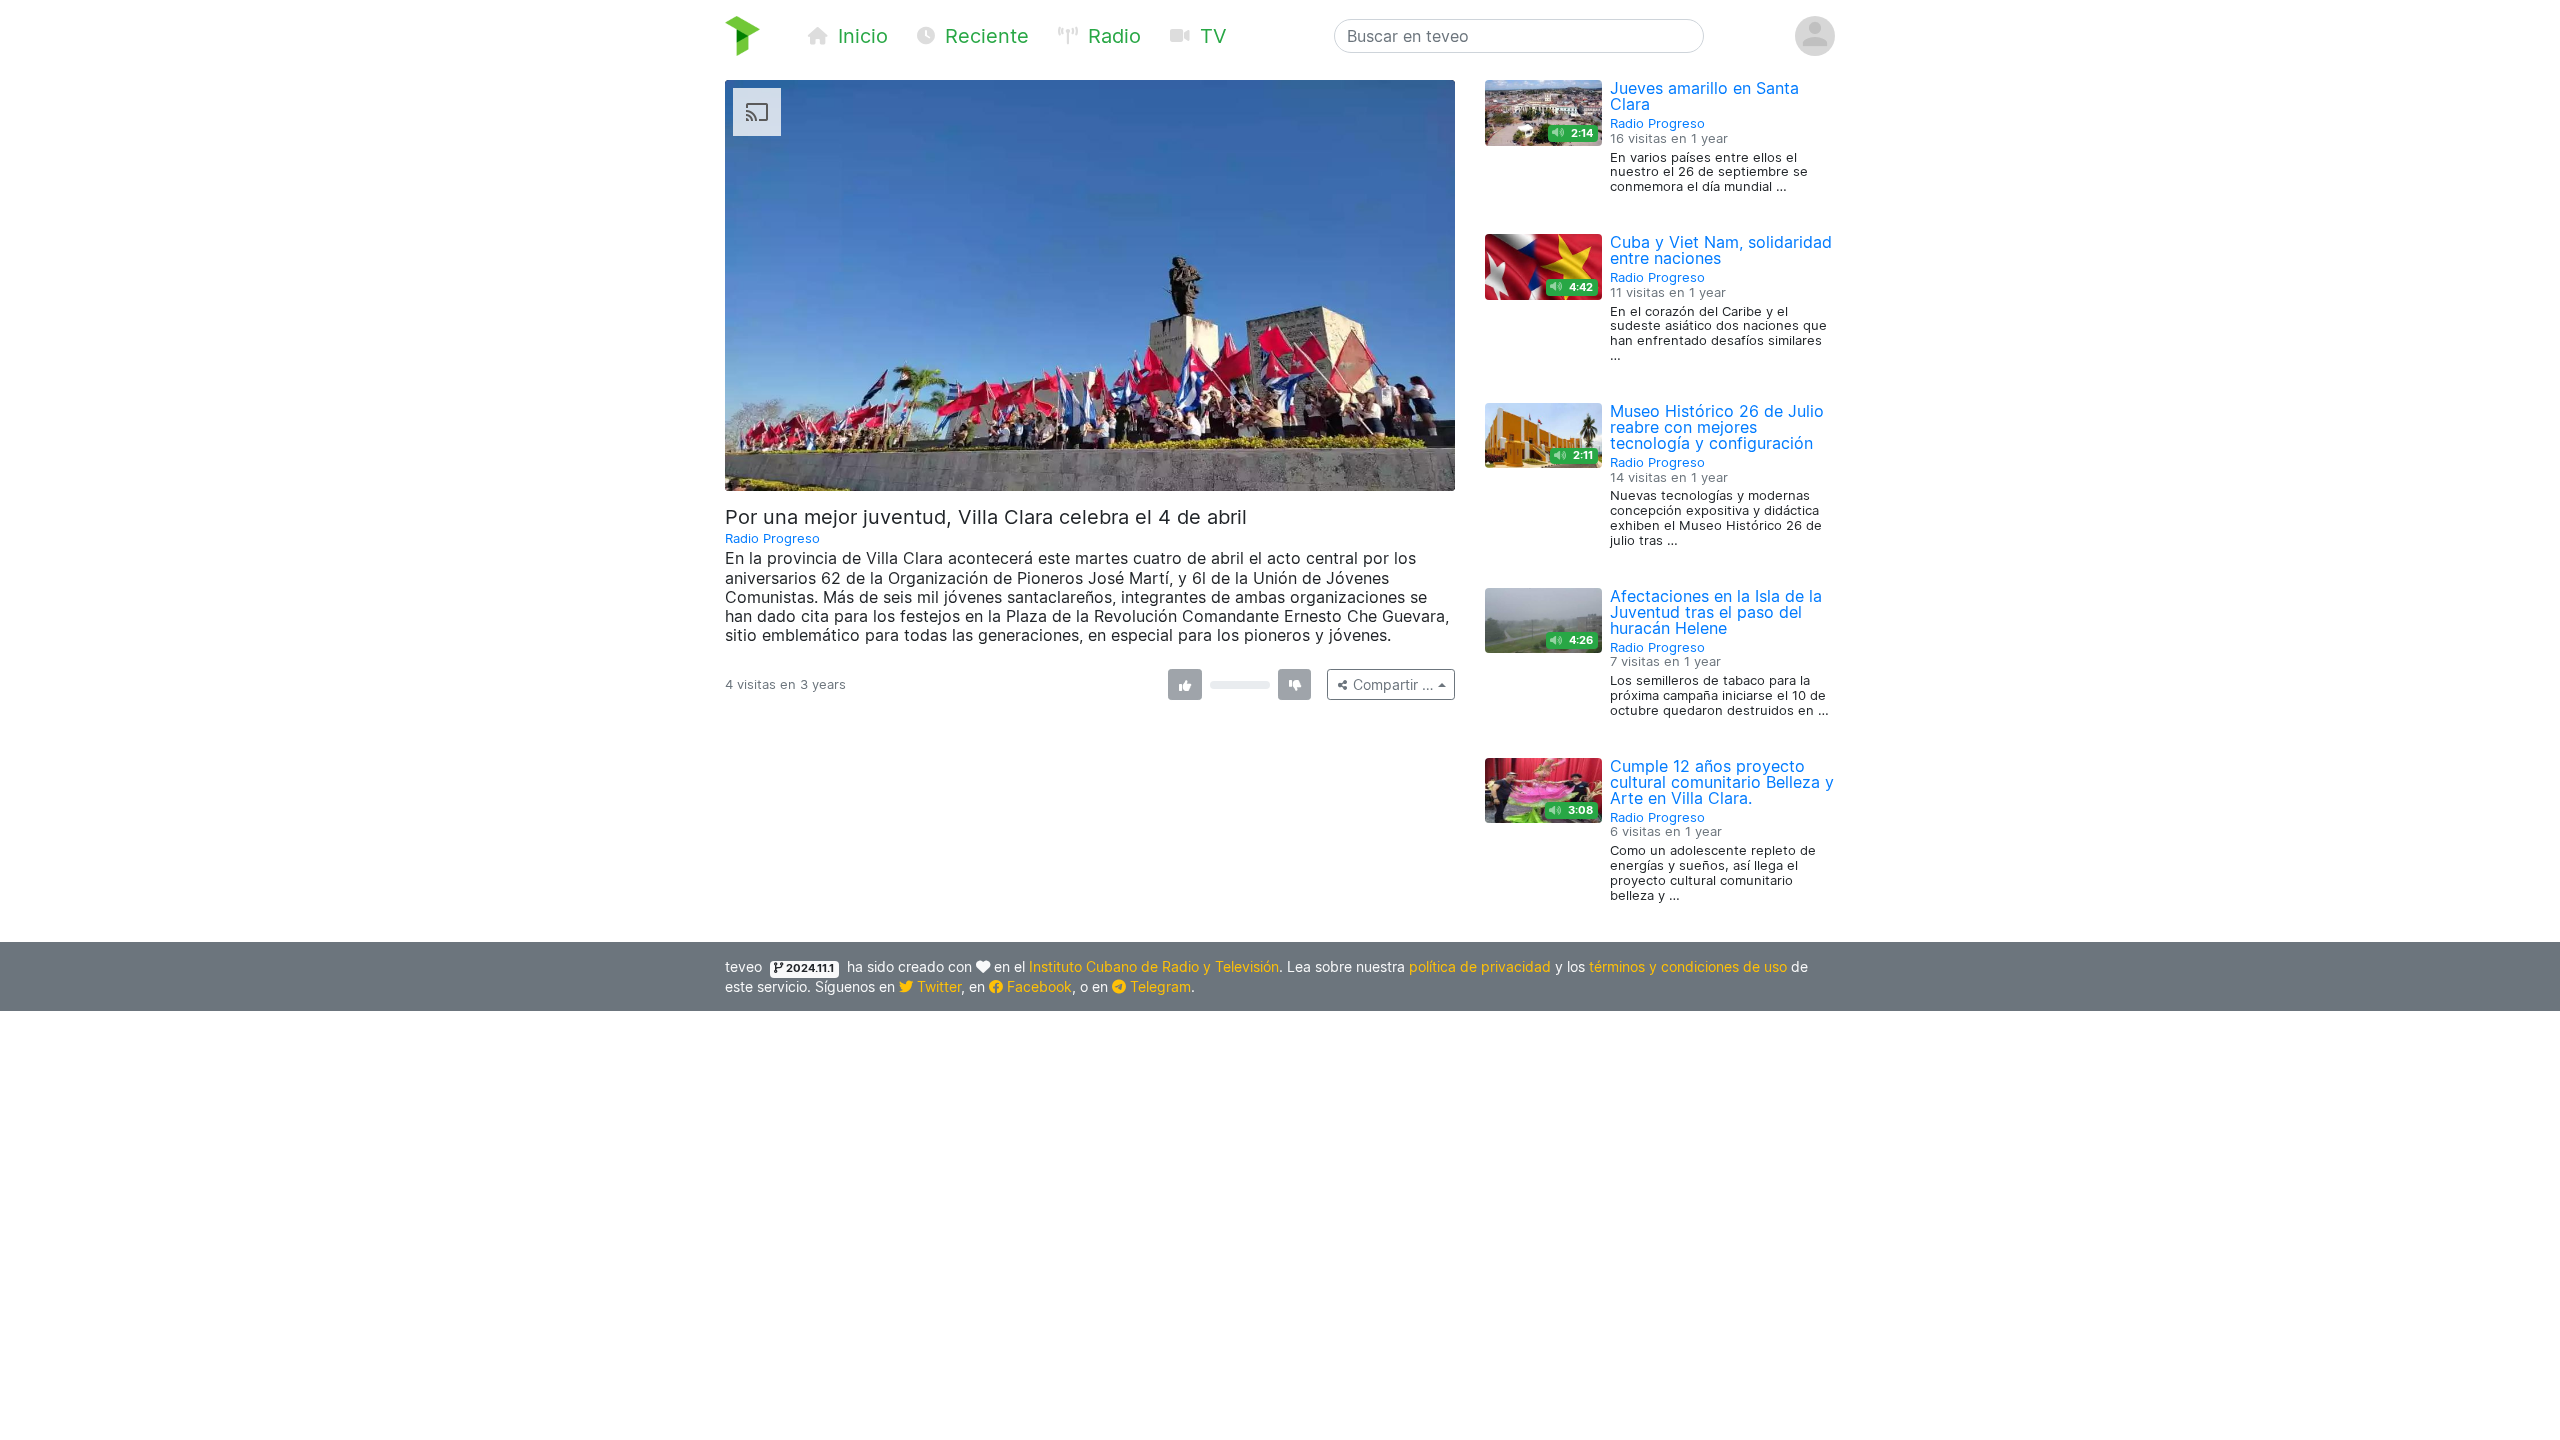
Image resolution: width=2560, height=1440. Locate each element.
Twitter (937, 986)
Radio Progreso (772, 538)
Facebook (1037, 986)
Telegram (1158, 986)
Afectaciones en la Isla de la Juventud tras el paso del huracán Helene (1716, 612)
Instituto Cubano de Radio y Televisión (1154, 966)
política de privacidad (1480, 966)
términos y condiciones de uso (1688, 966)
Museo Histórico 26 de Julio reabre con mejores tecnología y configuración (1717, 427)
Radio (1111, 36)
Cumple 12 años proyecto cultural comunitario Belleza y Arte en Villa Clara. (1722, 782)
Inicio (860, 36)
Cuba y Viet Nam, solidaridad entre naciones (1721, 250)
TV (1210, 36)
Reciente (984, 36)
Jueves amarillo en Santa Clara (1704, 96)
